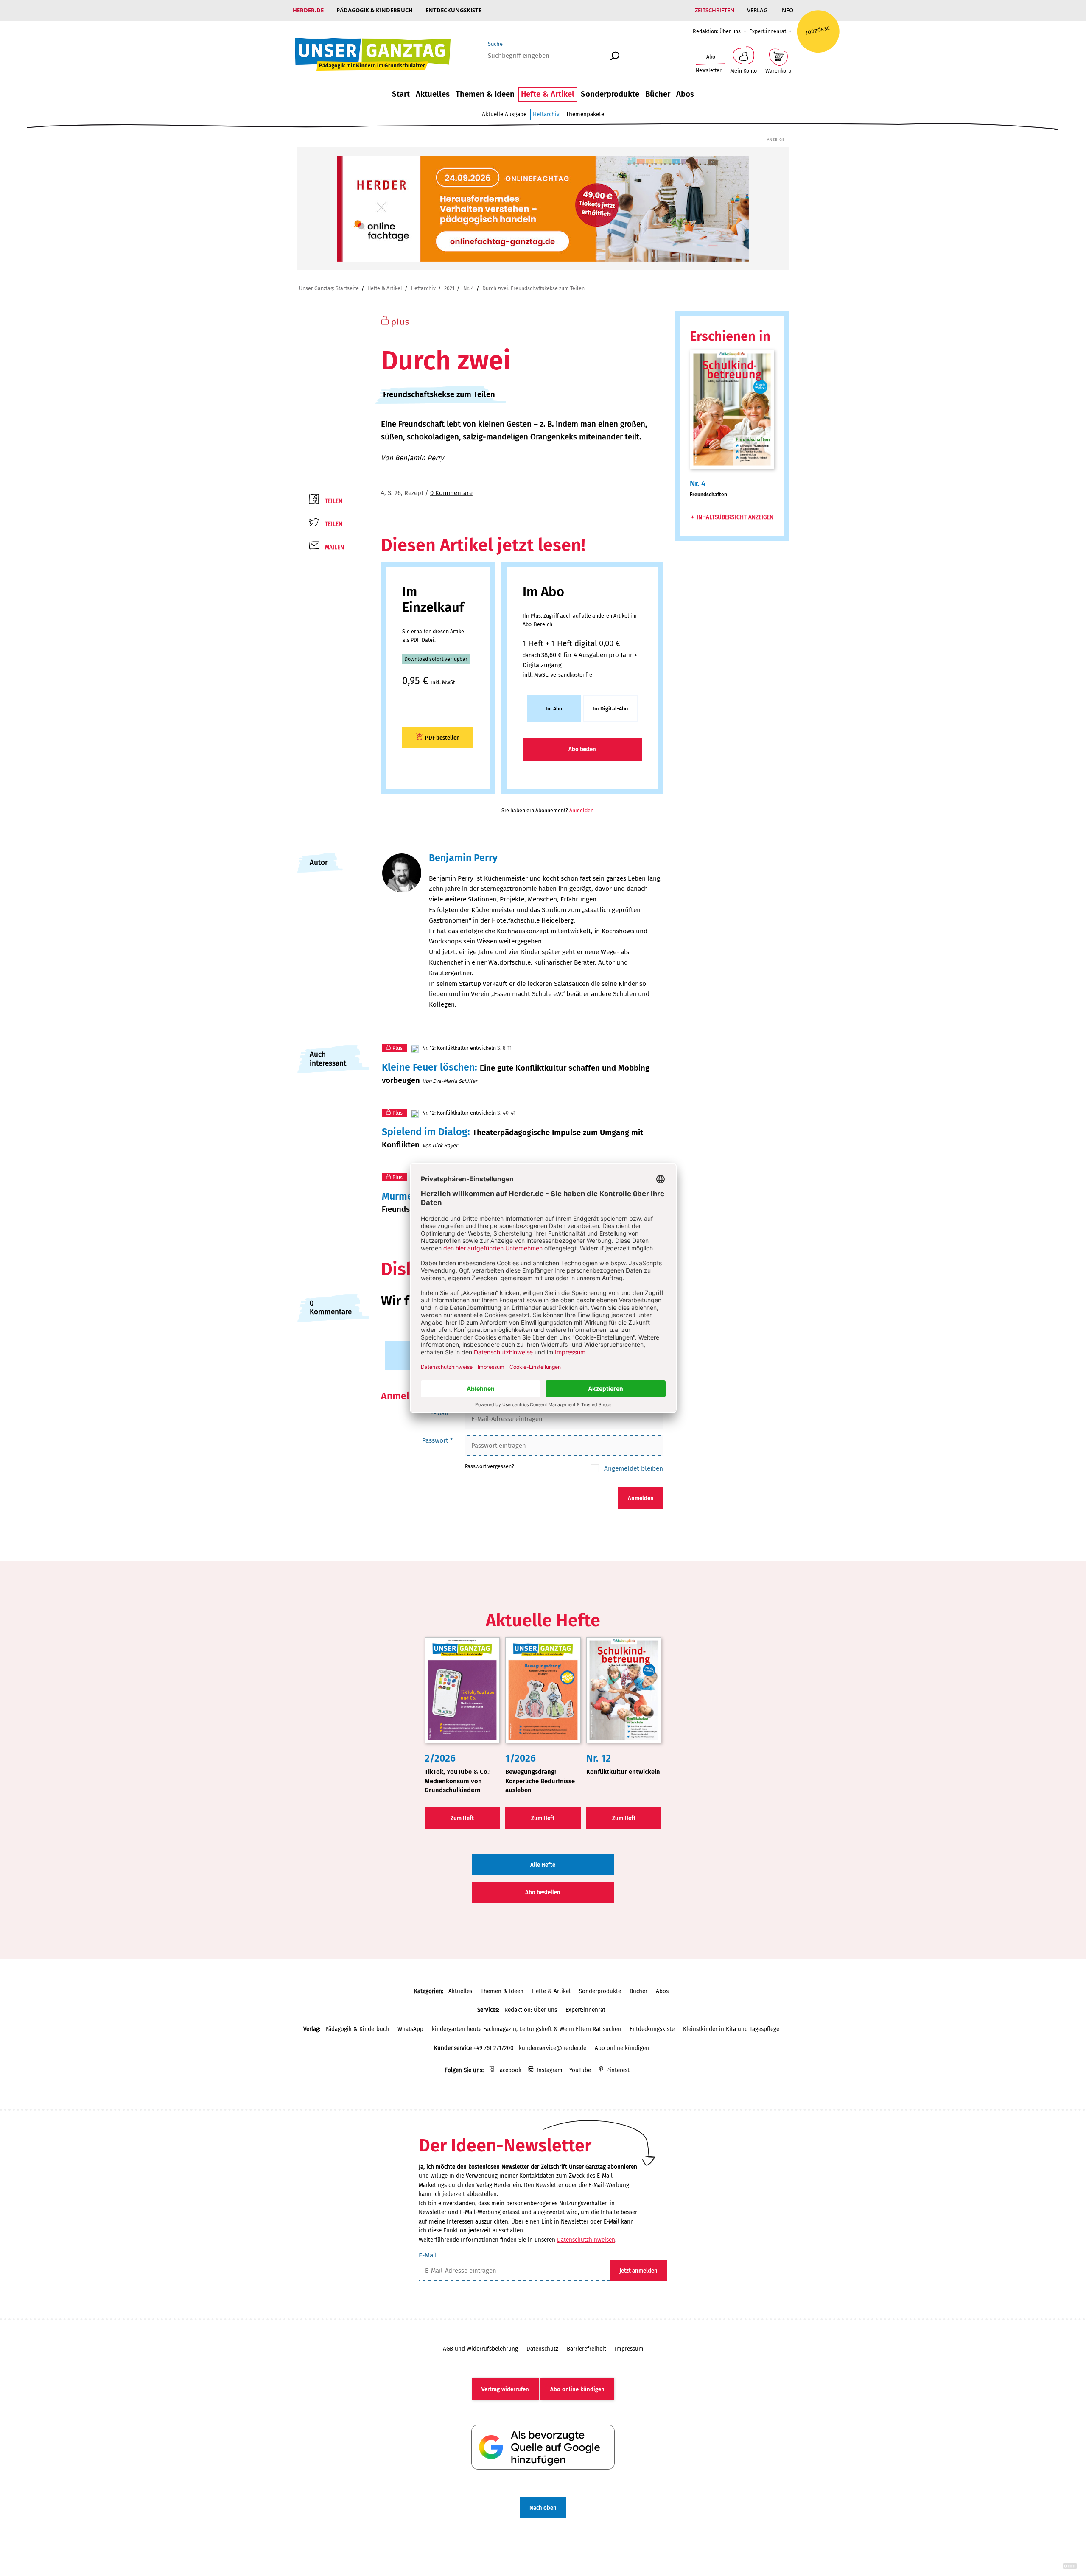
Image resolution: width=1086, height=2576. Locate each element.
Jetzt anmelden (638, 2271)
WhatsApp (410, 2029)
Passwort (438, 1440)
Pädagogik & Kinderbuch (375, 10)
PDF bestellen (442, 738)
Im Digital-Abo (610, 709)
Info (787, 10)
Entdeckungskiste (453, 10)
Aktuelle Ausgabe (504, 114)
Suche (495, 44)
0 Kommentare (451, 493)
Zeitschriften (715, 10)
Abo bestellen (543, 1892)
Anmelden (581, 810)
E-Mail (442, 1413)
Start (401, 94)
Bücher (658, 94)
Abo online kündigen (622, 2048)
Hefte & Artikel (548, 94)
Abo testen (582, 749)
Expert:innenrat (768, 31)
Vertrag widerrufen (505, 2389)
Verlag (757, 10)
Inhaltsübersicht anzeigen (735, 517)
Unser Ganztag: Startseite (329, 288)
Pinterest (618, 2070)
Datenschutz (542, 2349)
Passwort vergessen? (490, 1466)
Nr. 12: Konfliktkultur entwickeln (459, 1048)
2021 (449, 288)
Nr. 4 (469, 288)
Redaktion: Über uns (717, 31)
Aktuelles (433, 94)
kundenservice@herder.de (553, 2048)
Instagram (550, 2070)
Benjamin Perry (419, 458)
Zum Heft (462, 1818)
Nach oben (543, 2508)
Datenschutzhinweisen (586, 2240)
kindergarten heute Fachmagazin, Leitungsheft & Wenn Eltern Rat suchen (526, 2029)
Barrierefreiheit (586, 2349)
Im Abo (554, 709)
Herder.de (308, 10)
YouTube (580, 2070)
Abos (685, 94)
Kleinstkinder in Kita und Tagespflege (731, 2029)
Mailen (334, 547)
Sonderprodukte (610, 94)
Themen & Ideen (485, 94)
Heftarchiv (546, 114)
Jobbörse (818, 30)
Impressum (629, 2349)
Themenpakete (585, 114)
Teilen (334, 501)
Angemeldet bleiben (633, 1468)
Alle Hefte (543, 1865)
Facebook (509, 2070)
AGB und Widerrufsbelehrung (480, 2349)
